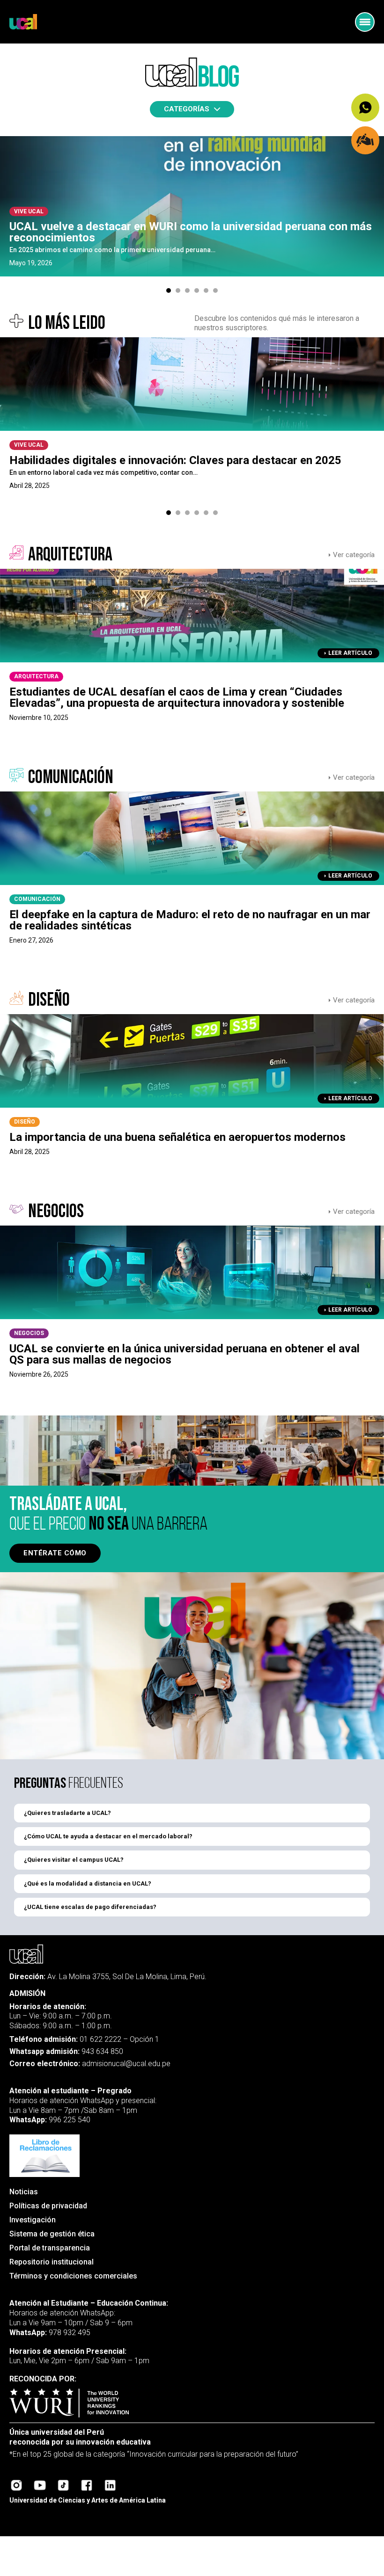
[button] (192, 1813)
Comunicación (37, 899)
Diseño (25, 1122)
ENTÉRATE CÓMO (55, 1553)
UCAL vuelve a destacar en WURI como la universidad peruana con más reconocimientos (191, 232)
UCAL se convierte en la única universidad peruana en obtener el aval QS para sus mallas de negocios (185, 1354)
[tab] (169, 290)
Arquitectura (36, 676)
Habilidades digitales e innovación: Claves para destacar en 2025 (175, 460)
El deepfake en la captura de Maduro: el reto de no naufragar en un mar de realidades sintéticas (190, 920)
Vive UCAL (29, 211)
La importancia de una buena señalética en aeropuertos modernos (177, 1137)
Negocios (29, 1333)
